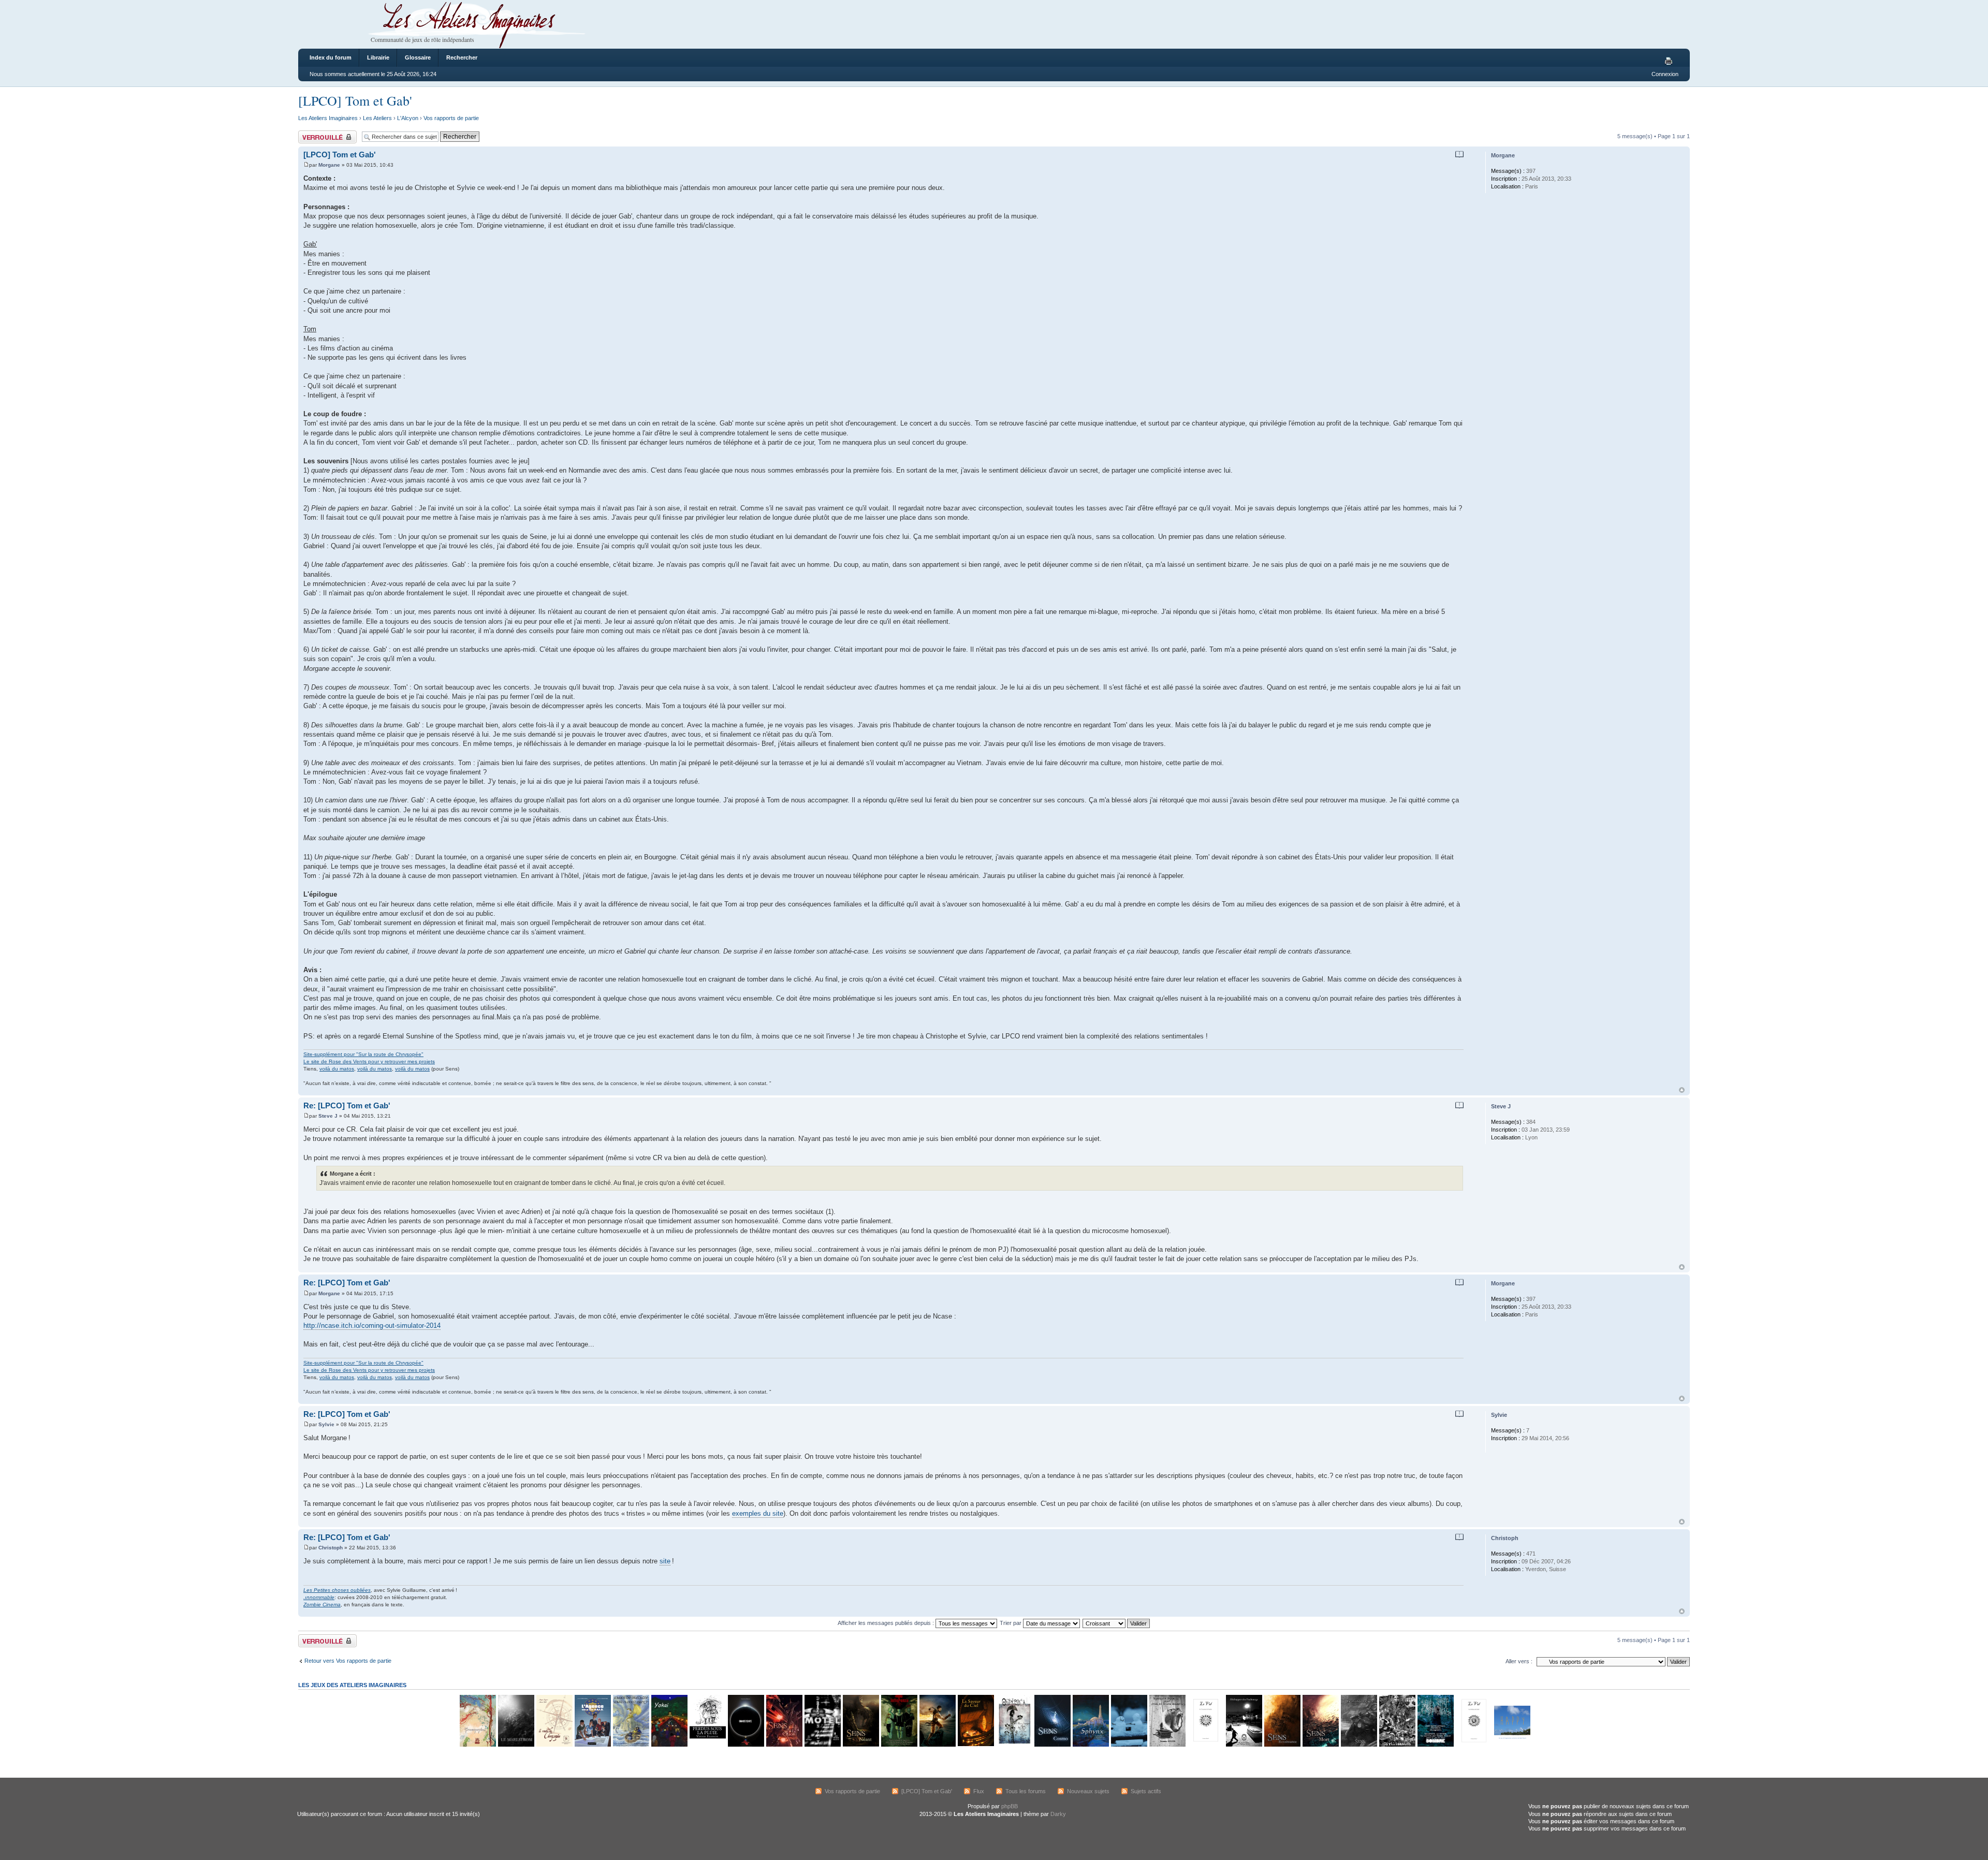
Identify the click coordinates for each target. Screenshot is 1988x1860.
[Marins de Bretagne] (631, 1745)
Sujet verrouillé (317, 134)
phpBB (1010, 1806)
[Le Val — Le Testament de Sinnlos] (1205, 1745)
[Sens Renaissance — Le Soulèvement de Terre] (1282, 1745)
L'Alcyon (408, 118)
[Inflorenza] (899, 1745)
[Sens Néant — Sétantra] (860, 1745)
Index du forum (331, 57)
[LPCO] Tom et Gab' (355, 100)
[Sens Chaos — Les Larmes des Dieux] (784, 1745)
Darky (1058, 1814)
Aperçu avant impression (1670, 62)
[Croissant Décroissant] (1117, 1623)
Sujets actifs (1146, 1791)
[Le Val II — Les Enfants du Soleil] (1473, 1745)
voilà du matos (337, 1069)
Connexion (1665, 74)
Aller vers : (1519, 1661)
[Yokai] (669, 1745)
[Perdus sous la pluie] (707, 1745)
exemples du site (758, 1513)
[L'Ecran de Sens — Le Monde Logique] (1358, 1745)
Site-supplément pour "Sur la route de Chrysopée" (363, 1054)
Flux (979, 1791)
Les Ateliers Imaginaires (328, 118)
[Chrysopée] (554, 1745)
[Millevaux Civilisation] (1397, 1745)
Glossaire (418, 57)
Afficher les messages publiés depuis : (887, 1623)
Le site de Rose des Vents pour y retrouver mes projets (369, 1061)
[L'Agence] (592, 1745)
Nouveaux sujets (1088, 1791)
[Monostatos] (937, 1745)
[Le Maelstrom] (516, 1745)
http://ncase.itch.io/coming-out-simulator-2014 (372, 1326)
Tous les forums (1026, 1791)
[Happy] (1512, 1745)
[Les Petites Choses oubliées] (1129, 1745)
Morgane (329, 165)
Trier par (1011, 1623)
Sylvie (326, 1424)
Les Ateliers (377, 118)
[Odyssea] (1014, 1745)
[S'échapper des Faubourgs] (1244, 1745)
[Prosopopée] (477, 1745)
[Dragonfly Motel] (822, 1745)
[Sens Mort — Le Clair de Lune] (1320, 1745)
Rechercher (462, 57)
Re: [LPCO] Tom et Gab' (347, 1105)
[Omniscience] (745, 1745)
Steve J (328, 1116)
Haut (1682, 1090)
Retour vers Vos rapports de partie (348, 1661)
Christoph (331, 1548)
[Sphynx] (1090, 1745)
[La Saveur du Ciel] (975, 1745)
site (665, 1561)
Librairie (378, 57)
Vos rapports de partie (451, 118)
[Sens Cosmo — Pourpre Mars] (1052, 1745)
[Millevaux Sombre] (1435, 1745)
